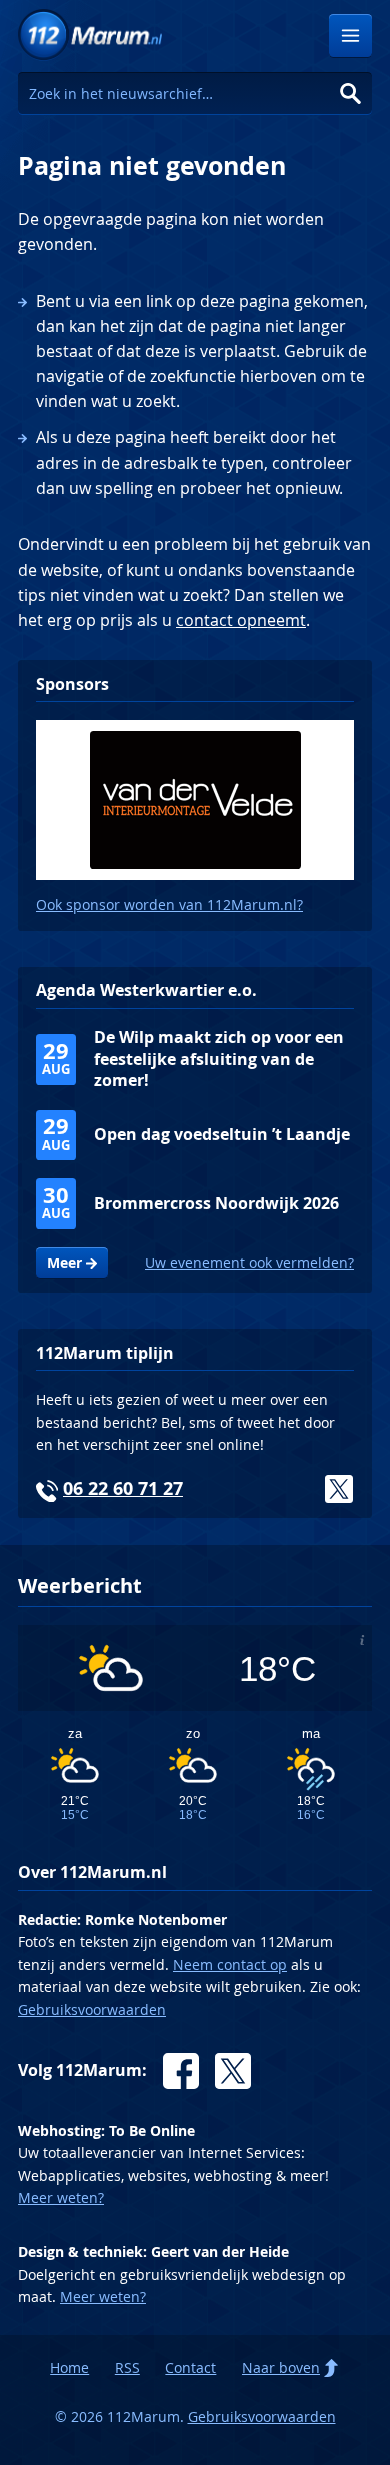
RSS (127, 2367)
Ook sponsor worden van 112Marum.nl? (169, 904)
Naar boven (281, 2367)
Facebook (181, 2071)
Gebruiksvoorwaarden (92, 2009)
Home (69, 2367)
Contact (190, 2367)
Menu (350, 35)
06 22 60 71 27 (123, 1488)
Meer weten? (61, 2197)
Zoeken (350, 93)
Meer (64, 1263)
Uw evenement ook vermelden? (249, 1262)
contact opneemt (241, 620)
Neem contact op (230, 1964)
